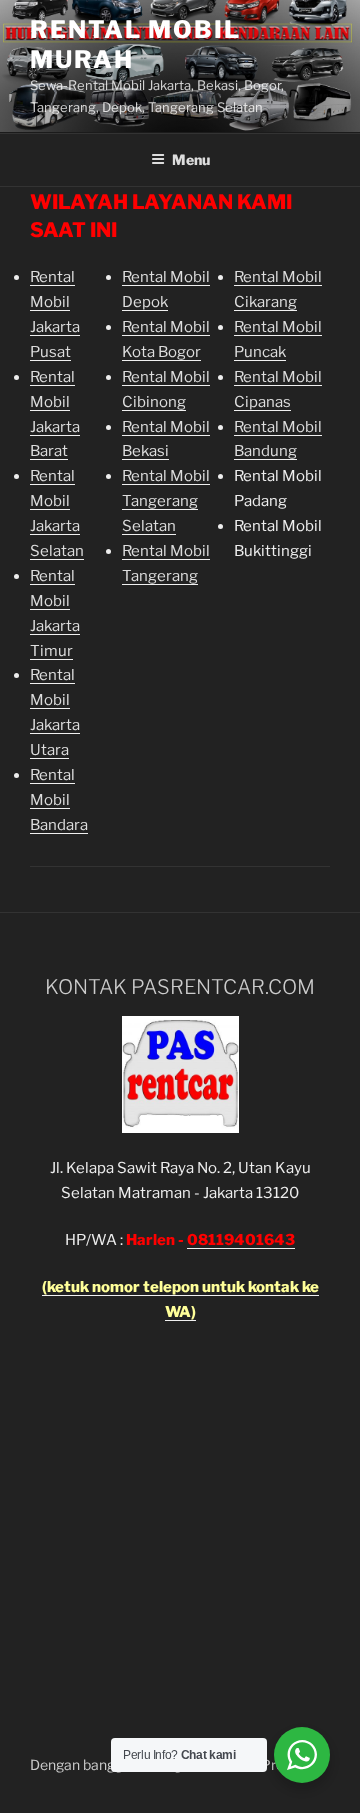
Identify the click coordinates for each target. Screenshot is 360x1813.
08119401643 (241, 1240)
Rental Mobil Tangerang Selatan (166, 501)
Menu (191, 159)
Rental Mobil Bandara (59, 800)
